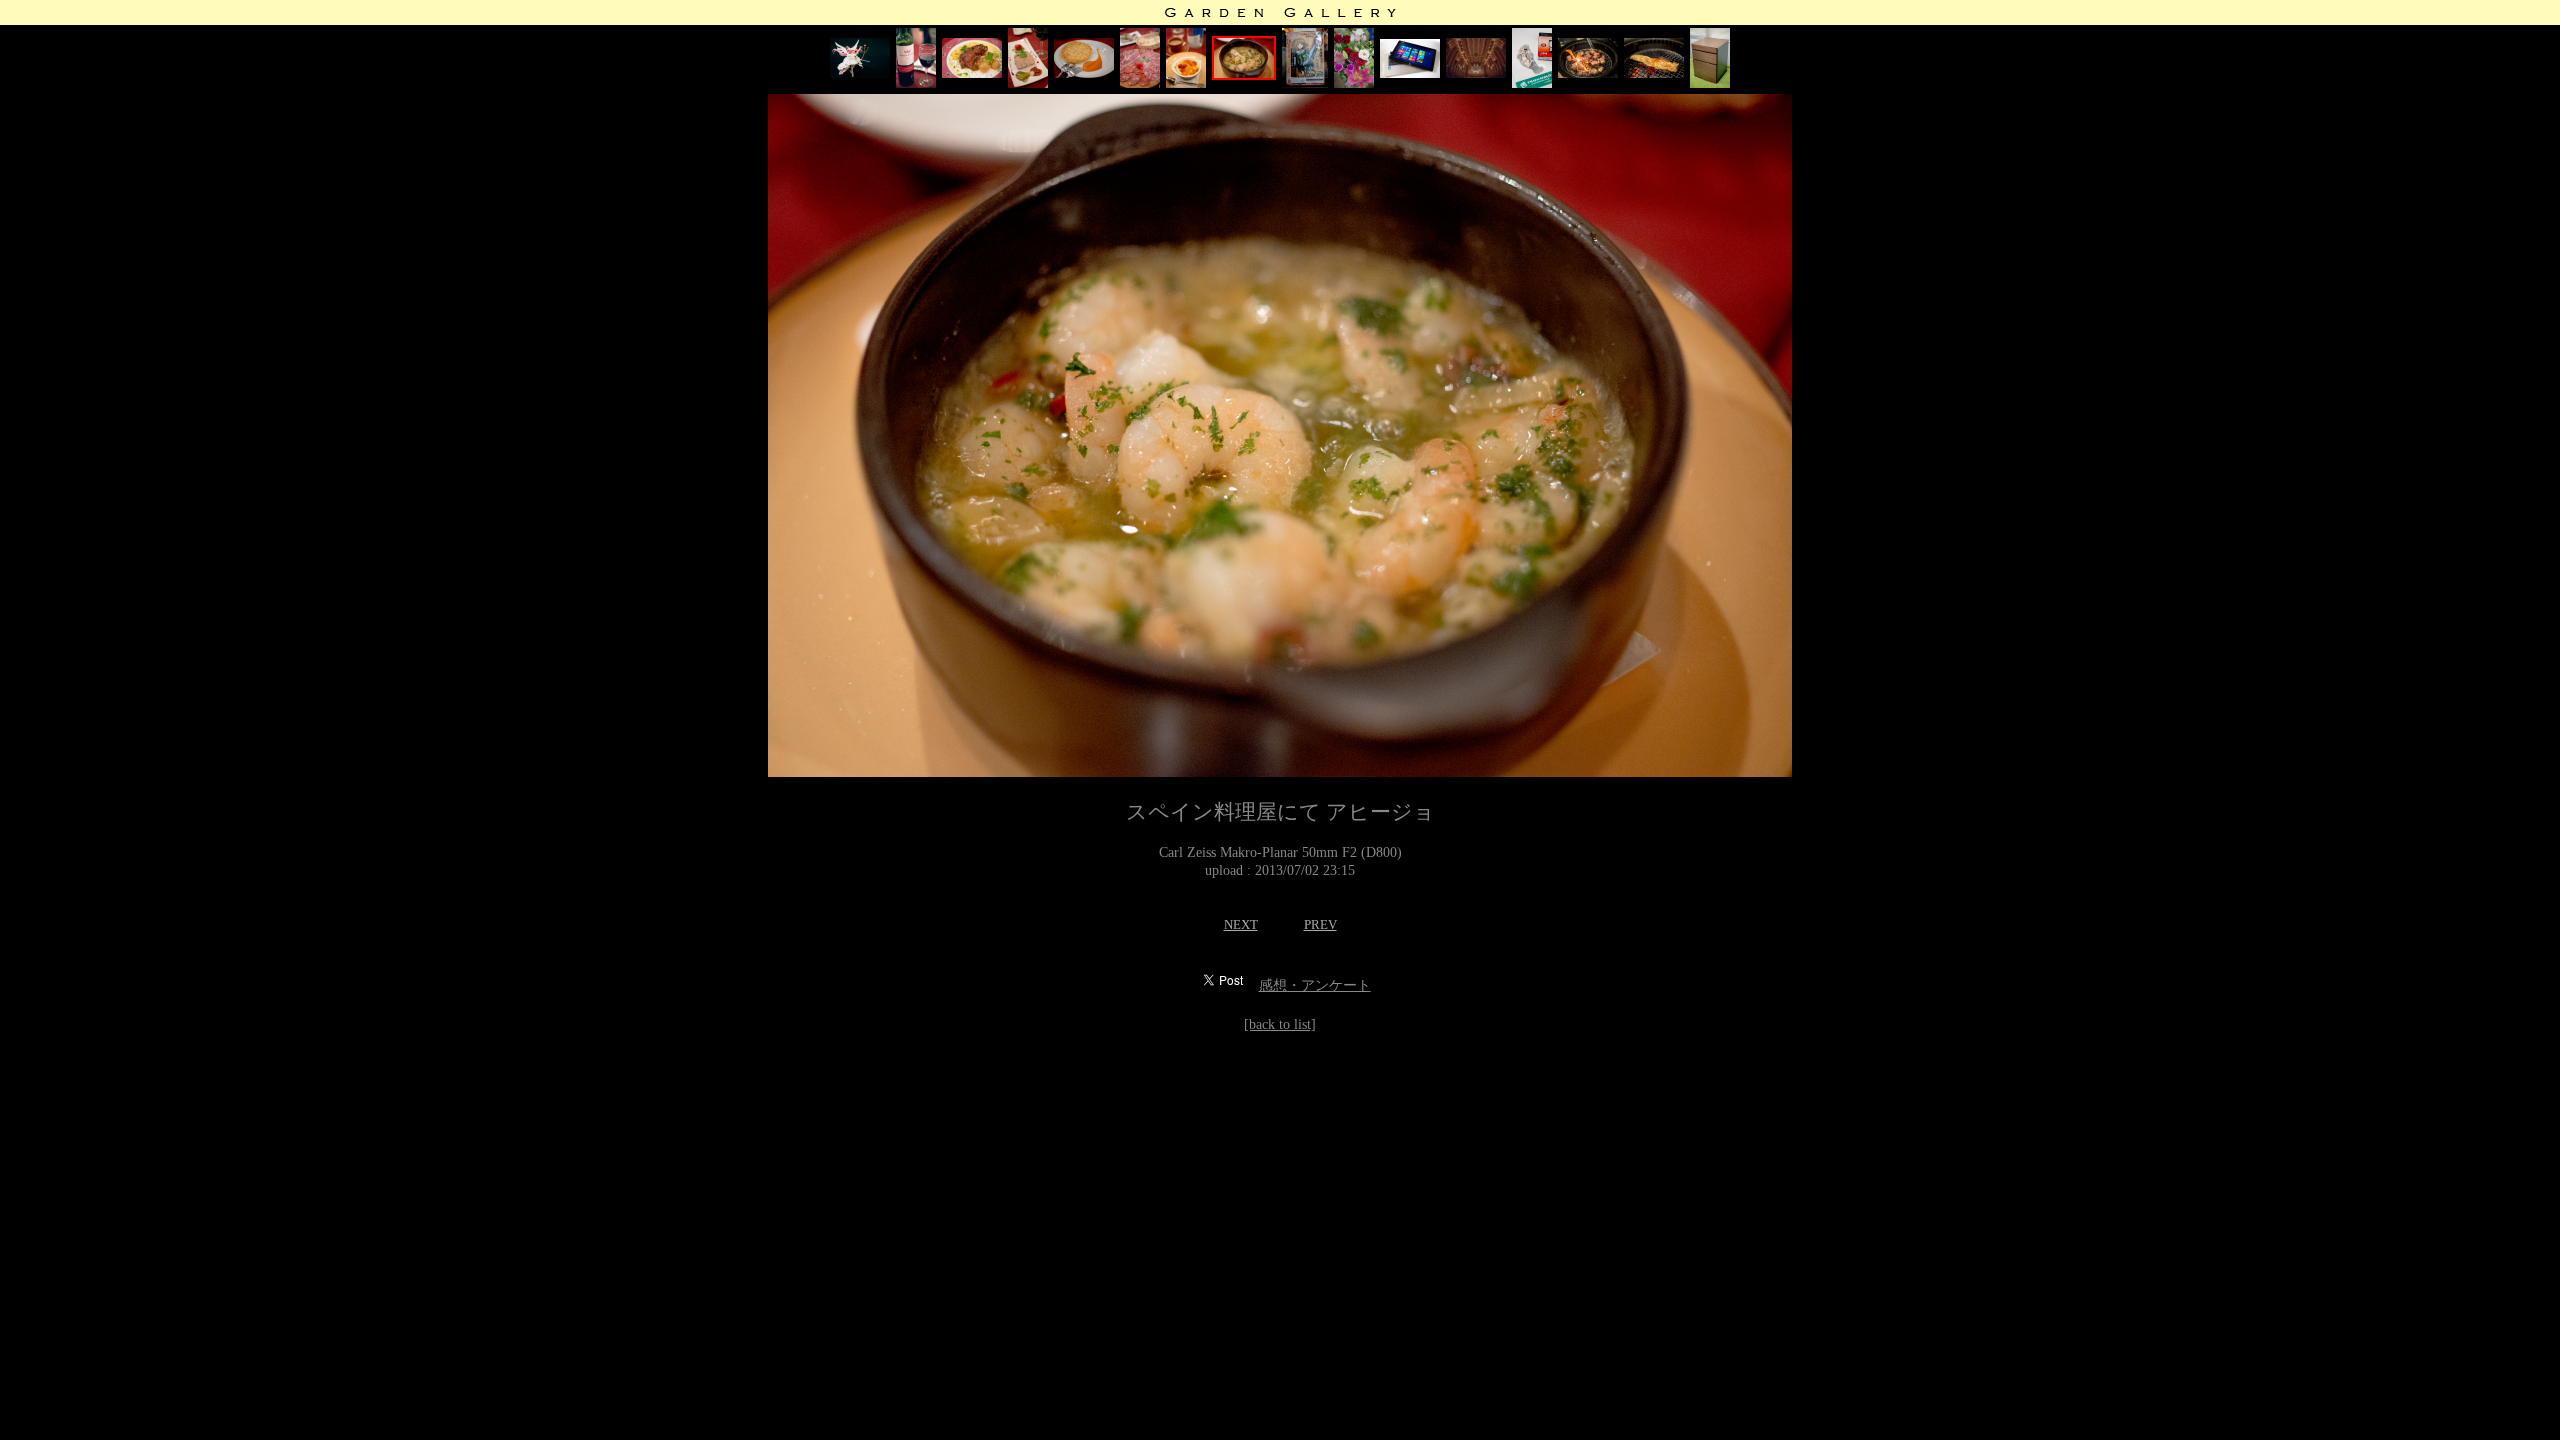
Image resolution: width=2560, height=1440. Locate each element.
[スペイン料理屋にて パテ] (1028, 83)
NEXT (1241, 924)
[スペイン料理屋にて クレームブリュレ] (1186, 83)
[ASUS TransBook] (1410, 73)
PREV (1320, 924)
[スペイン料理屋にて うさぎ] (972, 73)
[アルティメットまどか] (860, 73)
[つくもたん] (1532, 83)
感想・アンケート (1315, 985)
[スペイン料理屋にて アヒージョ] (1244, 75)
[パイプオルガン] (1476, 73)
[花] (1354, 83)
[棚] (1710, 83)
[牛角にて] (1588, 73)
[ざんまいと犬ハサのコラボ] (1305, 83)
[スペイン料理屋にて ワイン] (916, 83)
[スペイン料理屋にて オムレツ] (1084, 73)
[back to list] (1280, 1024)
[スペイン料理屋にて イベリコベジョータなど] (1140, 83)
